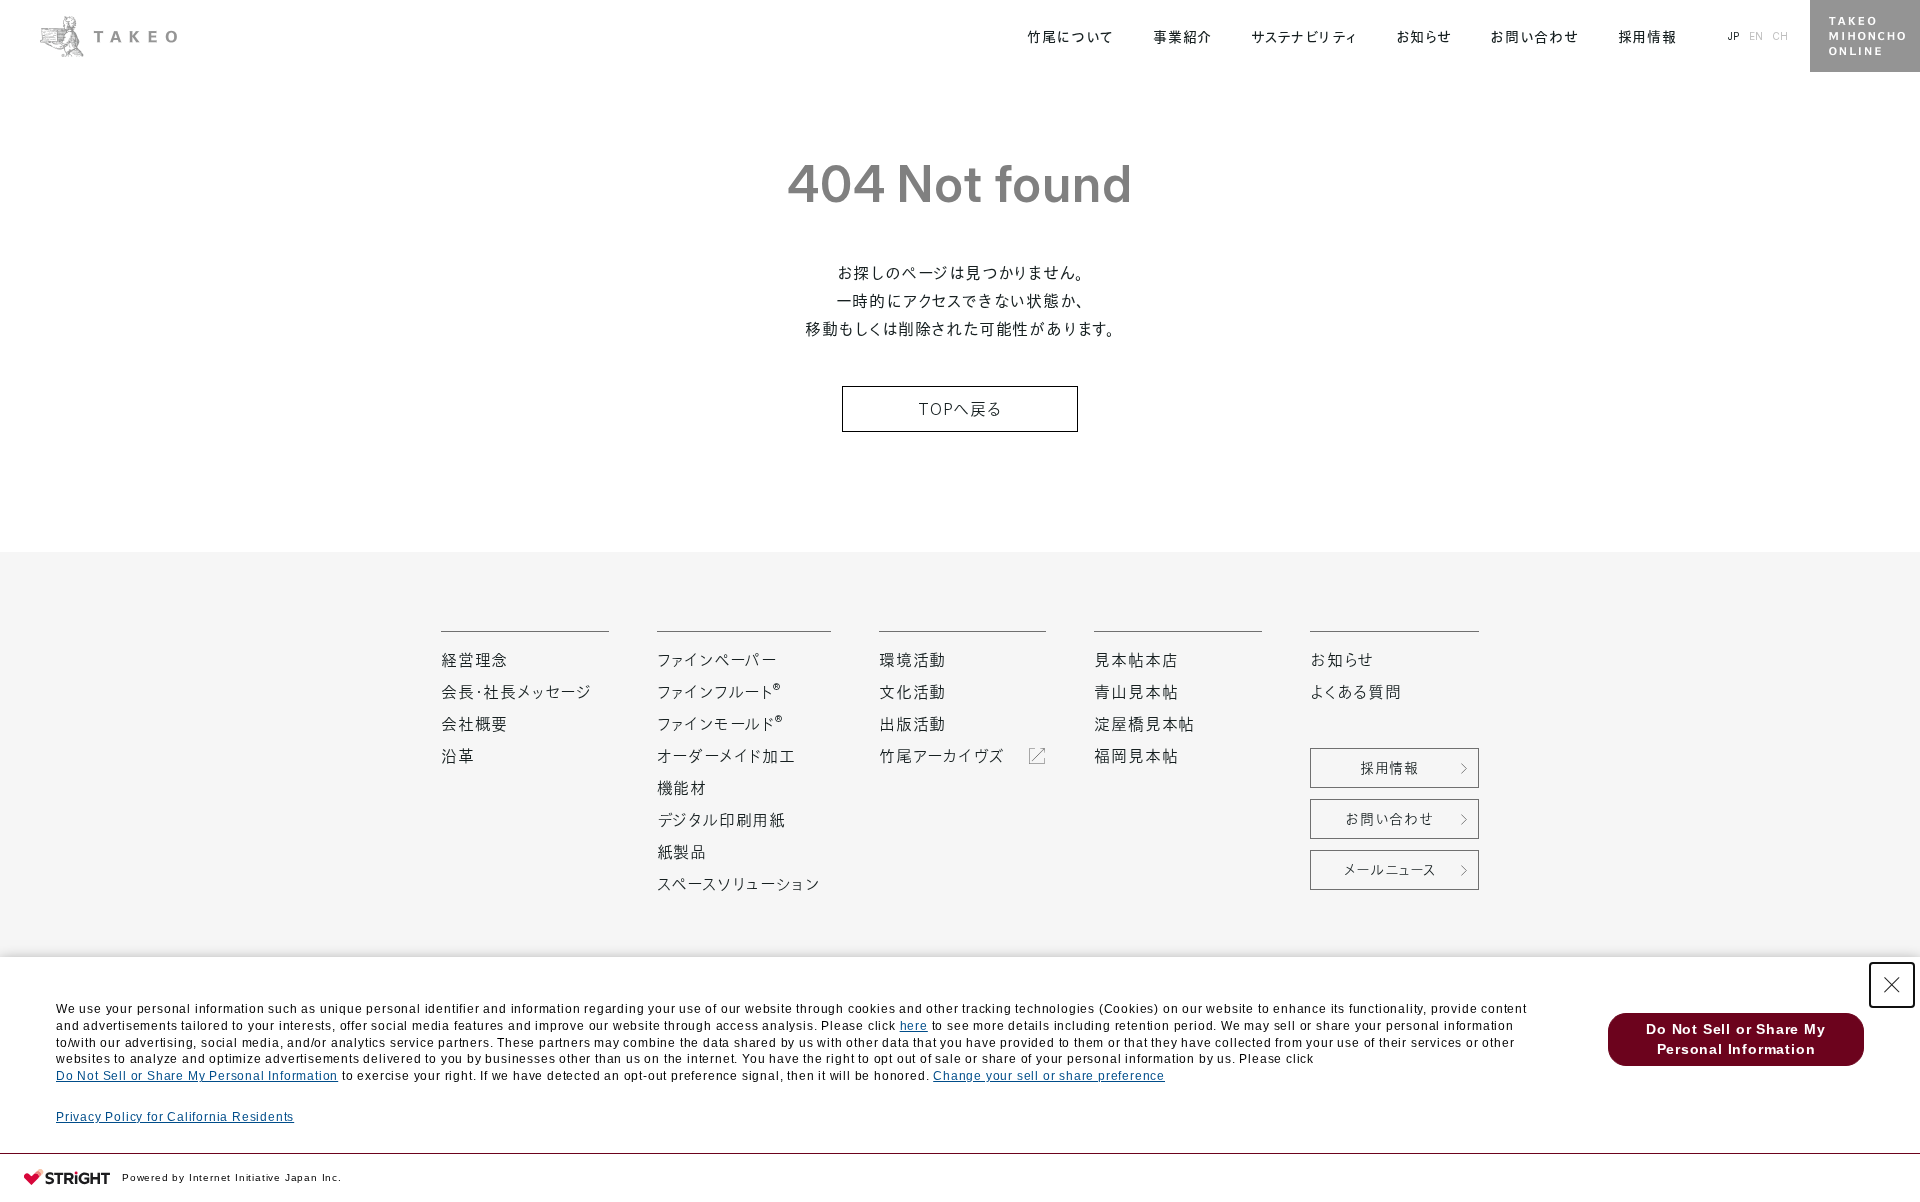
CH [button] (1780, 36)
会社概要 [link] (474, 724)
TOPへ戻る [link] (960, 409)
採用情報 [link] (1647, 36)
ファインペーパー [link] (717, 660)
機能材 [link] (682, 788)
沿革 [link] (458, 756)
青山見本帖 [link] (1136, 692)
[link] (108, 34)
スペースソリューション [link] (738, 884)
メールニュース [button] (1390, 869)
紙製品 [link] (682, 852)
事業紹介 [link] (1182, 36)
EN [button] (1756, 36)
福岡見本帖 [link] (1136, 756)
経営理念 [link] (474, 660)
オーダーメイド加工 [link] (726, 756)
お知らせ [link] (1424, 36)
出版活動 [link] (912, 724)
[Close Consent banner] (1892, 985)
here (914, 1026)
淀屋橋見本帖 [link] (1144, 724)
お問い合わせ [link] (1534, 36)
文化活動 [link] (912, 692)
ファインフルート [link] (719, 692)
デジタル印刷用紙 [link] (721, 820)
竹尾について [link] (1070, 36)
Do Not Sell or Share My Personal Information (197, 1076)
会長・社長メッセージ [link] (516, 692)
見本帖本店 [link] (1136, 660)
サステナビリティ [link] (1304, 36)
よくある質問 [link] (1356, 692)
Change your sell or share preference (1049, 1076)
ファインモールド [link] (720, 724)
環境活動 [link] (912, 660)
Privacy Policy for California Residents (175, 1117)
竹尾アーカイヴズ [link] (941, 756)
